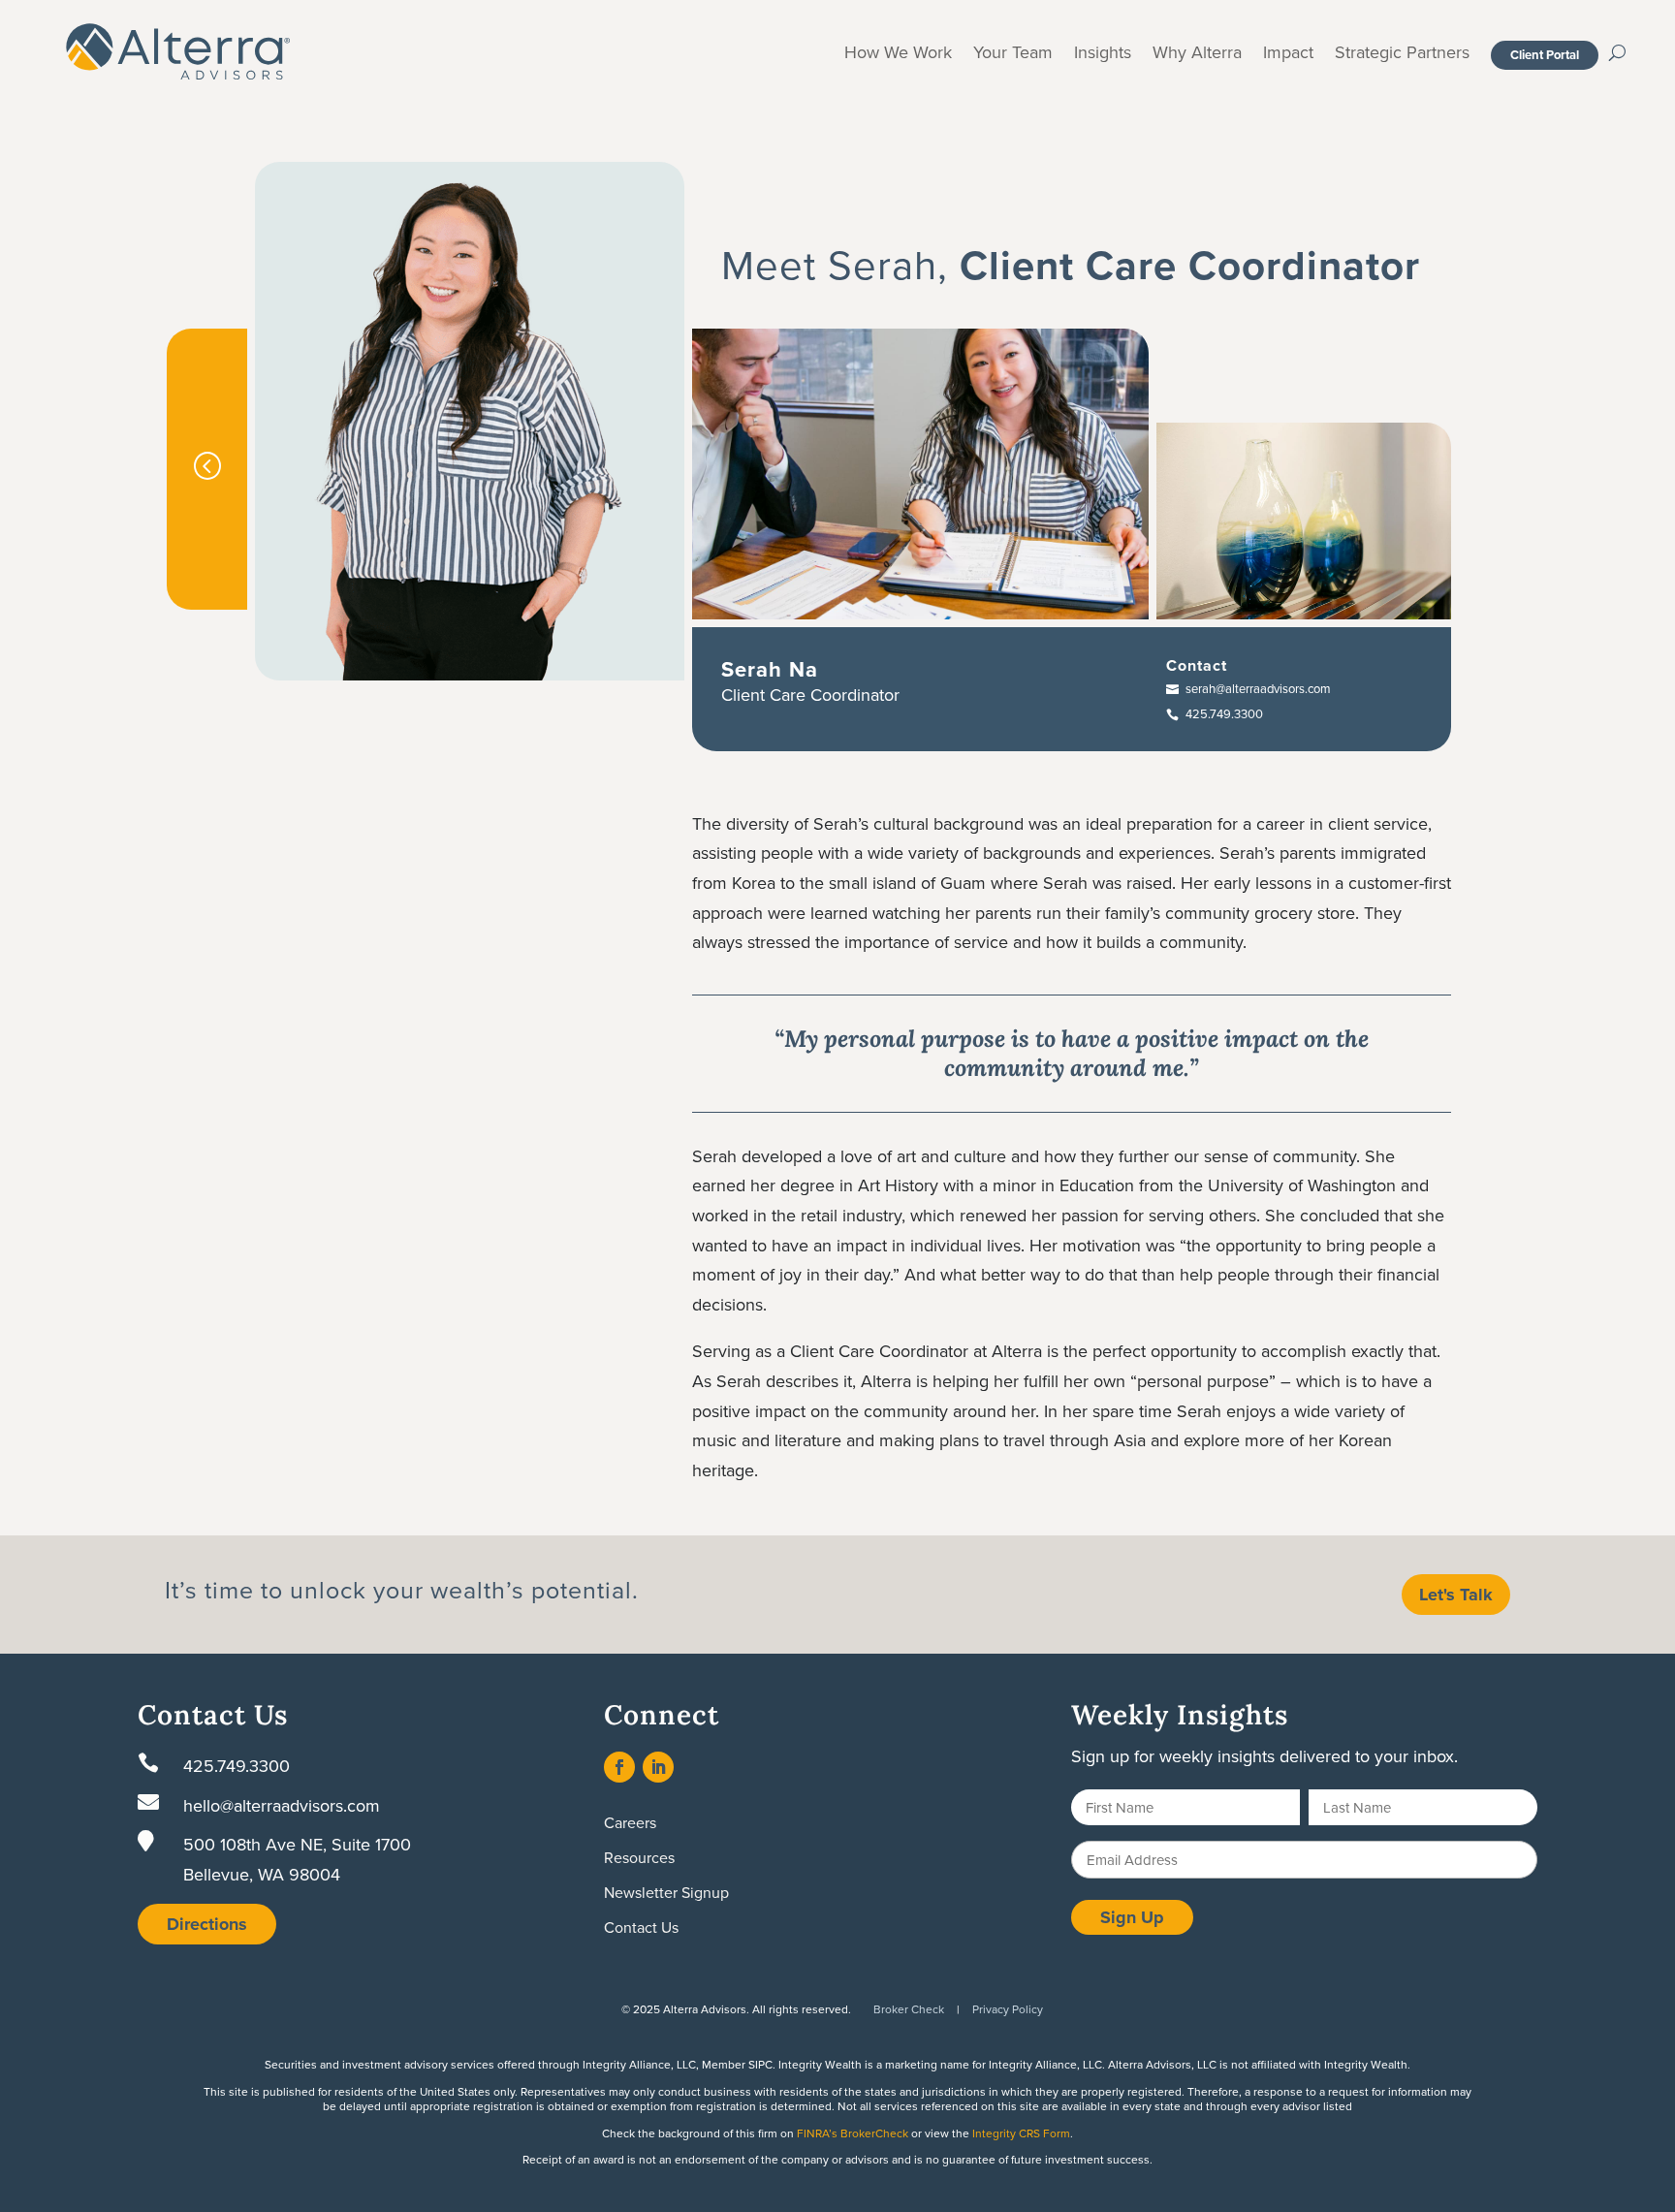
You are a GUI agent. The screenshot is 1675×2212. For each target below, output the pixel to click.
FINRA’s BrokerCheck (853, 2133)
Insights (1103, 55)
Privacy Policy (1008, 2009)
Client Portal (1545, 55)
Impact (1288, 55)
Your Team (1013, 55)
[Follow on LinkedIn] (658, 1767)
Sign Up (1132, 1917)
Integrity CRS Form (1021, 2133)
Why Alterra (1197, 55)
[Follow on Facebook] (619, 1767)
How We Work (898, 55)
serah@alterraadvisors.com (1258, 688)
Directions (207, 1924)
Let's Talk (1456, 1595)
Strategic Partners (1402, 55)
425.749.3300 (1224, 713)
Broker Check (909, 2009)
